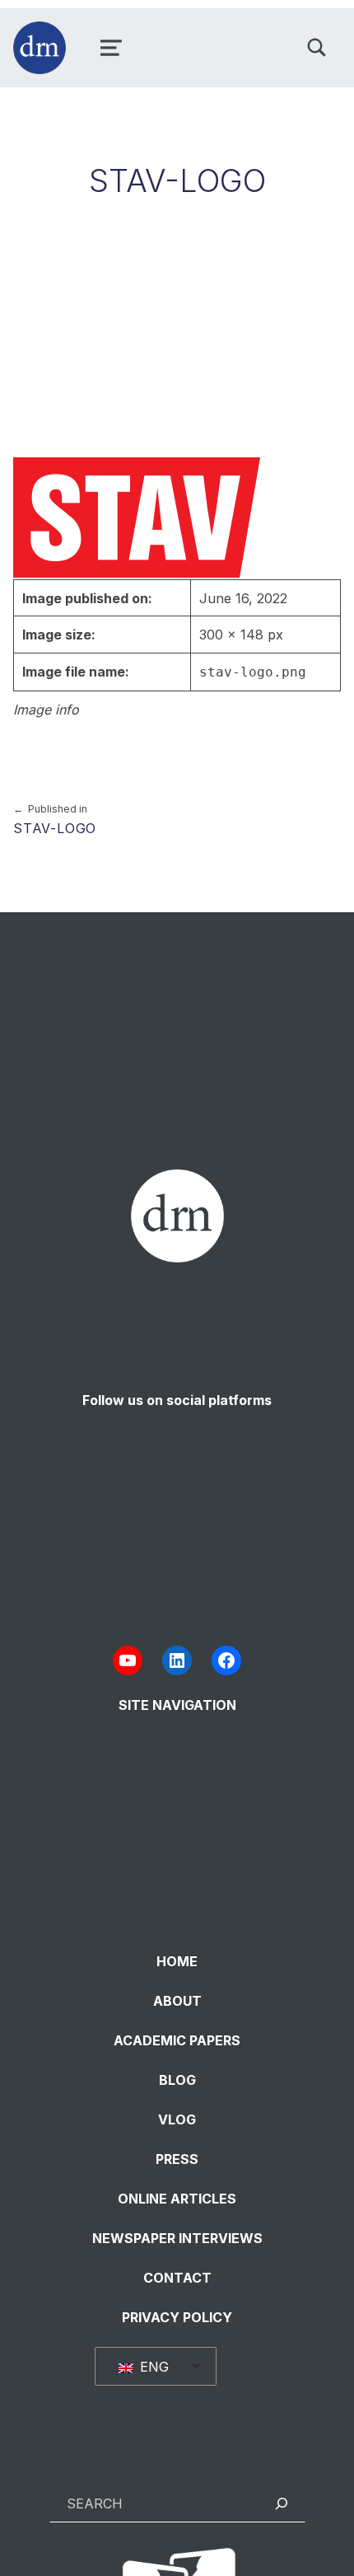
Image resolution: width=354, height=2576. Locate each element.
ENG (152, 2367)
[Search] (282, 2503)
